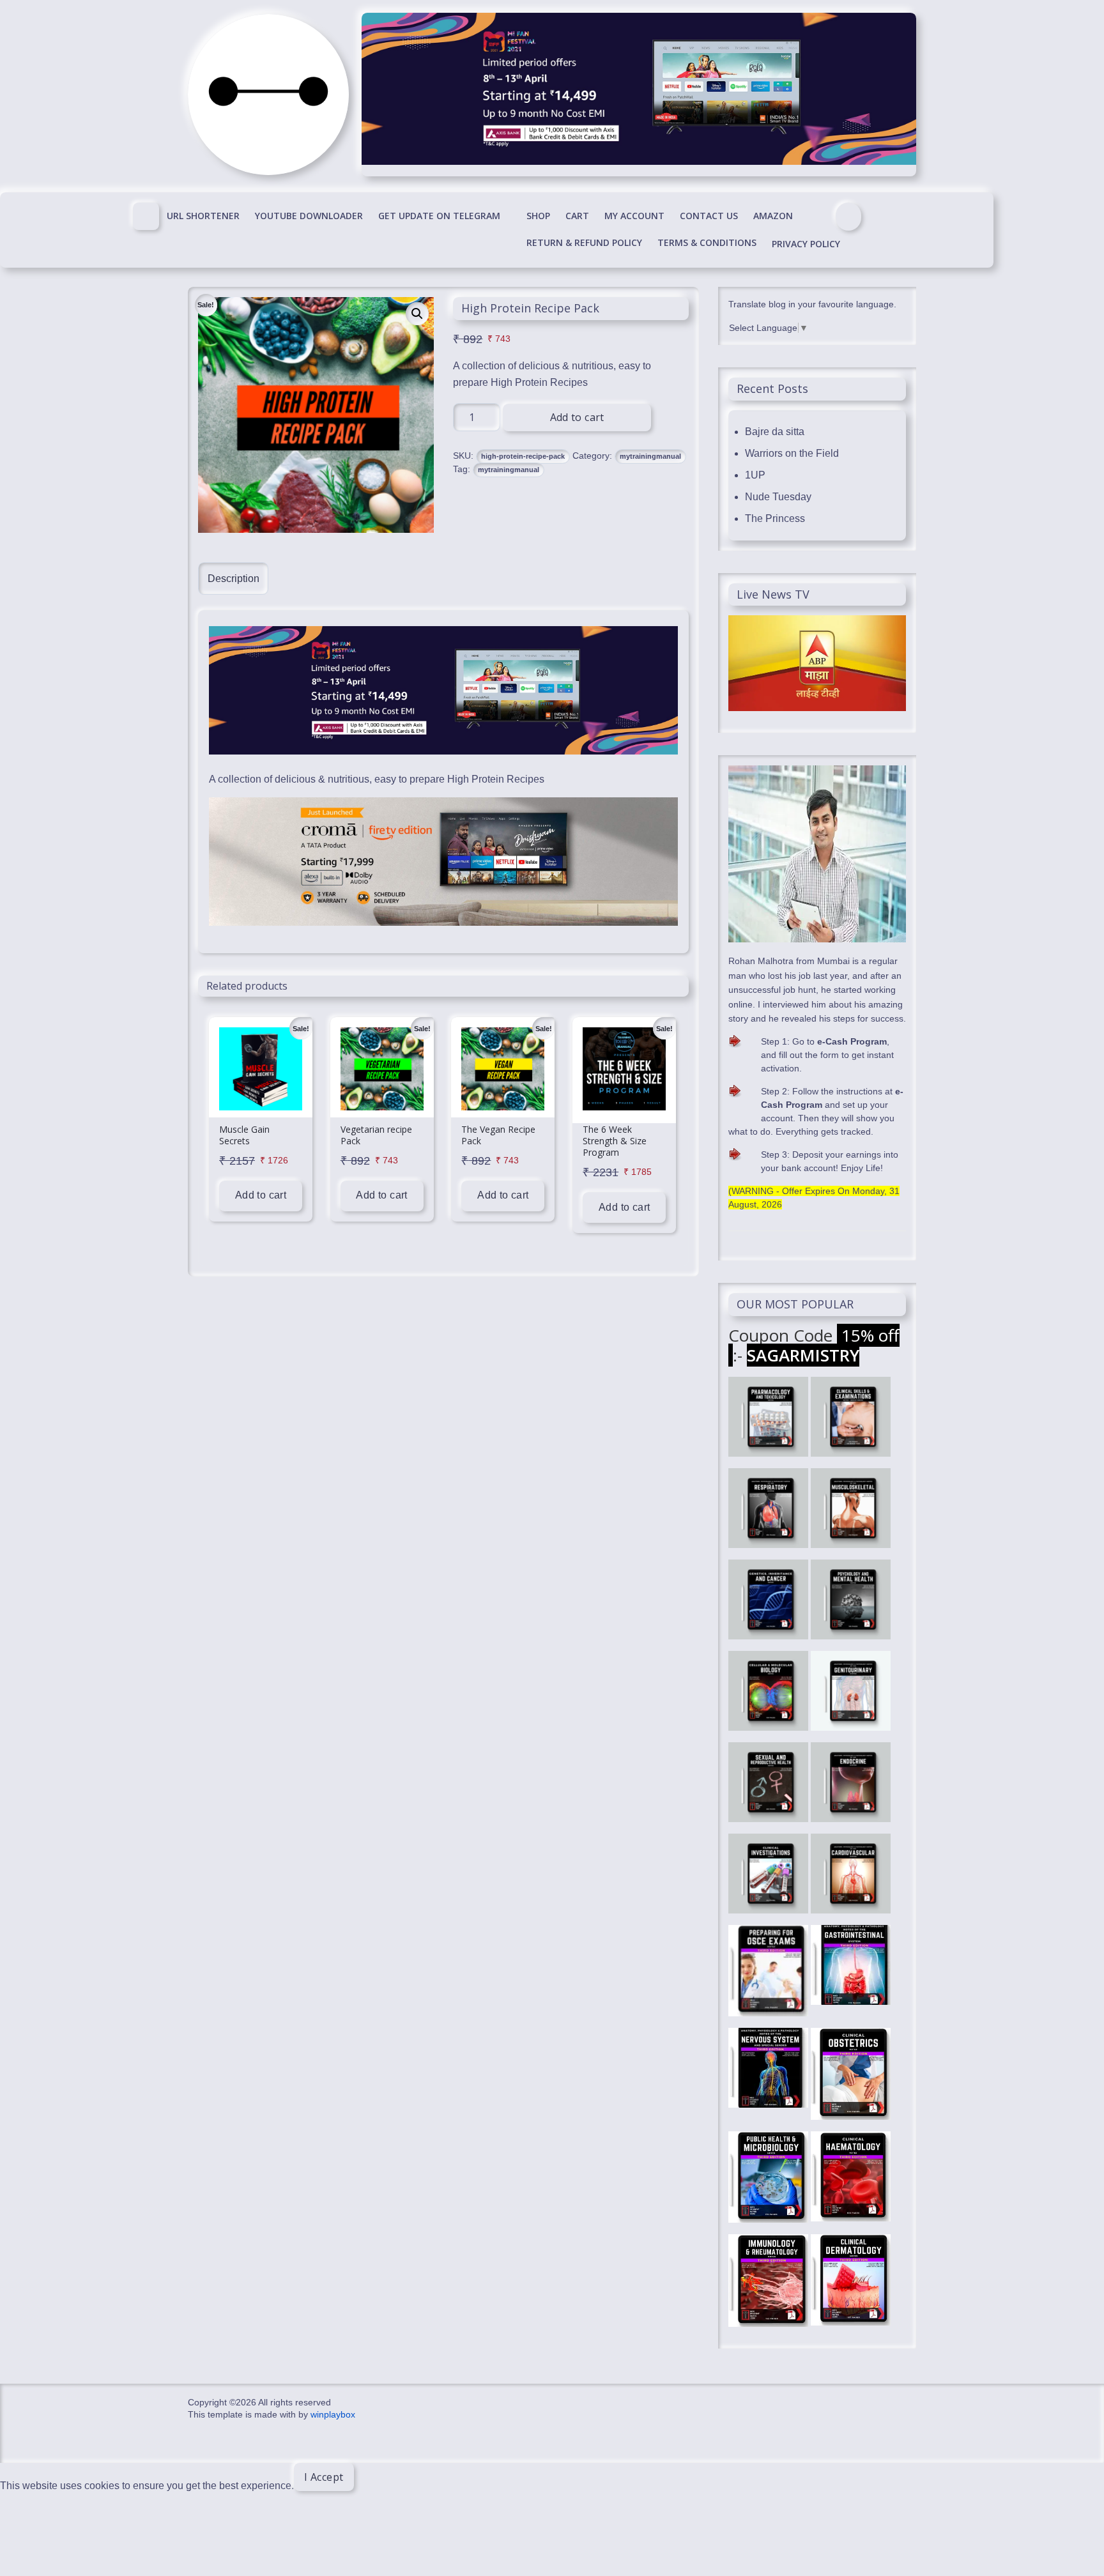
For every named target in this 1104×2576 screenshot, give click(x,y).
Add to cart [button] (261, 1195)
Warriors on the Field (792, 453)
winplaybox (333, 2414)
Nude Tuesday (778, 497)
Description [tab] (234, 579)
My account (634, 216)
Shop (538, 216)
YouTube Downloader (309, 216)
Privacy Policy (806, 244)
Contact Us (709, 216)
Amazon (773, 216)
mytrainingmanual (650, 456)
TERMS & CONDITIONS (707, 242)
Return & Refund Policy (584, 242)
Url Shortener (203, 216)
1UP (755, 475)
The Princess (775, 518)
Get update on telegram (439, 216)
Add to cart (577, 417)
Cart (577, 216)
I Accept (324, 2477)
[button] (417, 314)
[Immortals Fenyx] (146, 216)
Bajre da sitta (775, 432)
